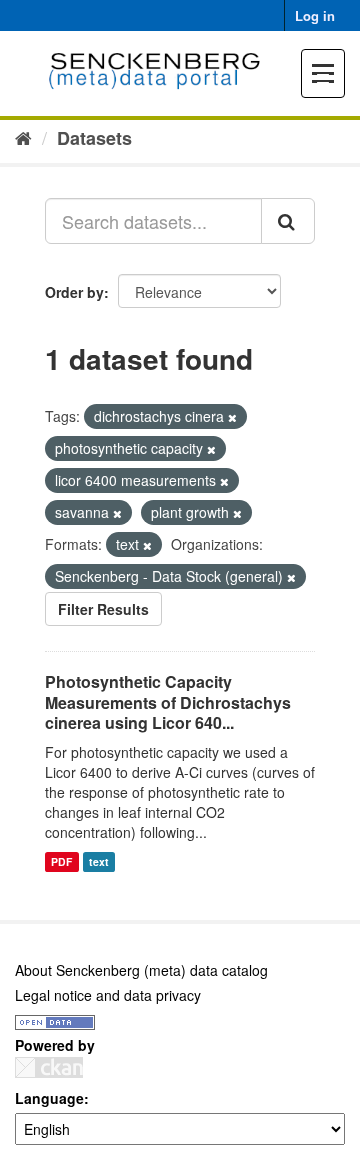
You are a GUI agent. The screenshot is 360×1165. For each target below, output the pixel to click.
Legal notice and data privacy (108, 995)
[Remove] (232, 417)
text (99, 861)
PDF (61, 861)
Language (49, 1098)
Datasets (94, 138)
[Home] (23, 137)
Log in (315, 15)
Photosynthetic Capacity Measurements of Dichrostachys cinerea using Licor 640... (168, 702)
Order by (74, 292)
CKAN (49, 1067)
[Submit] (288, 221)
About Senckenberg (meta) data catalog (141, 970)
